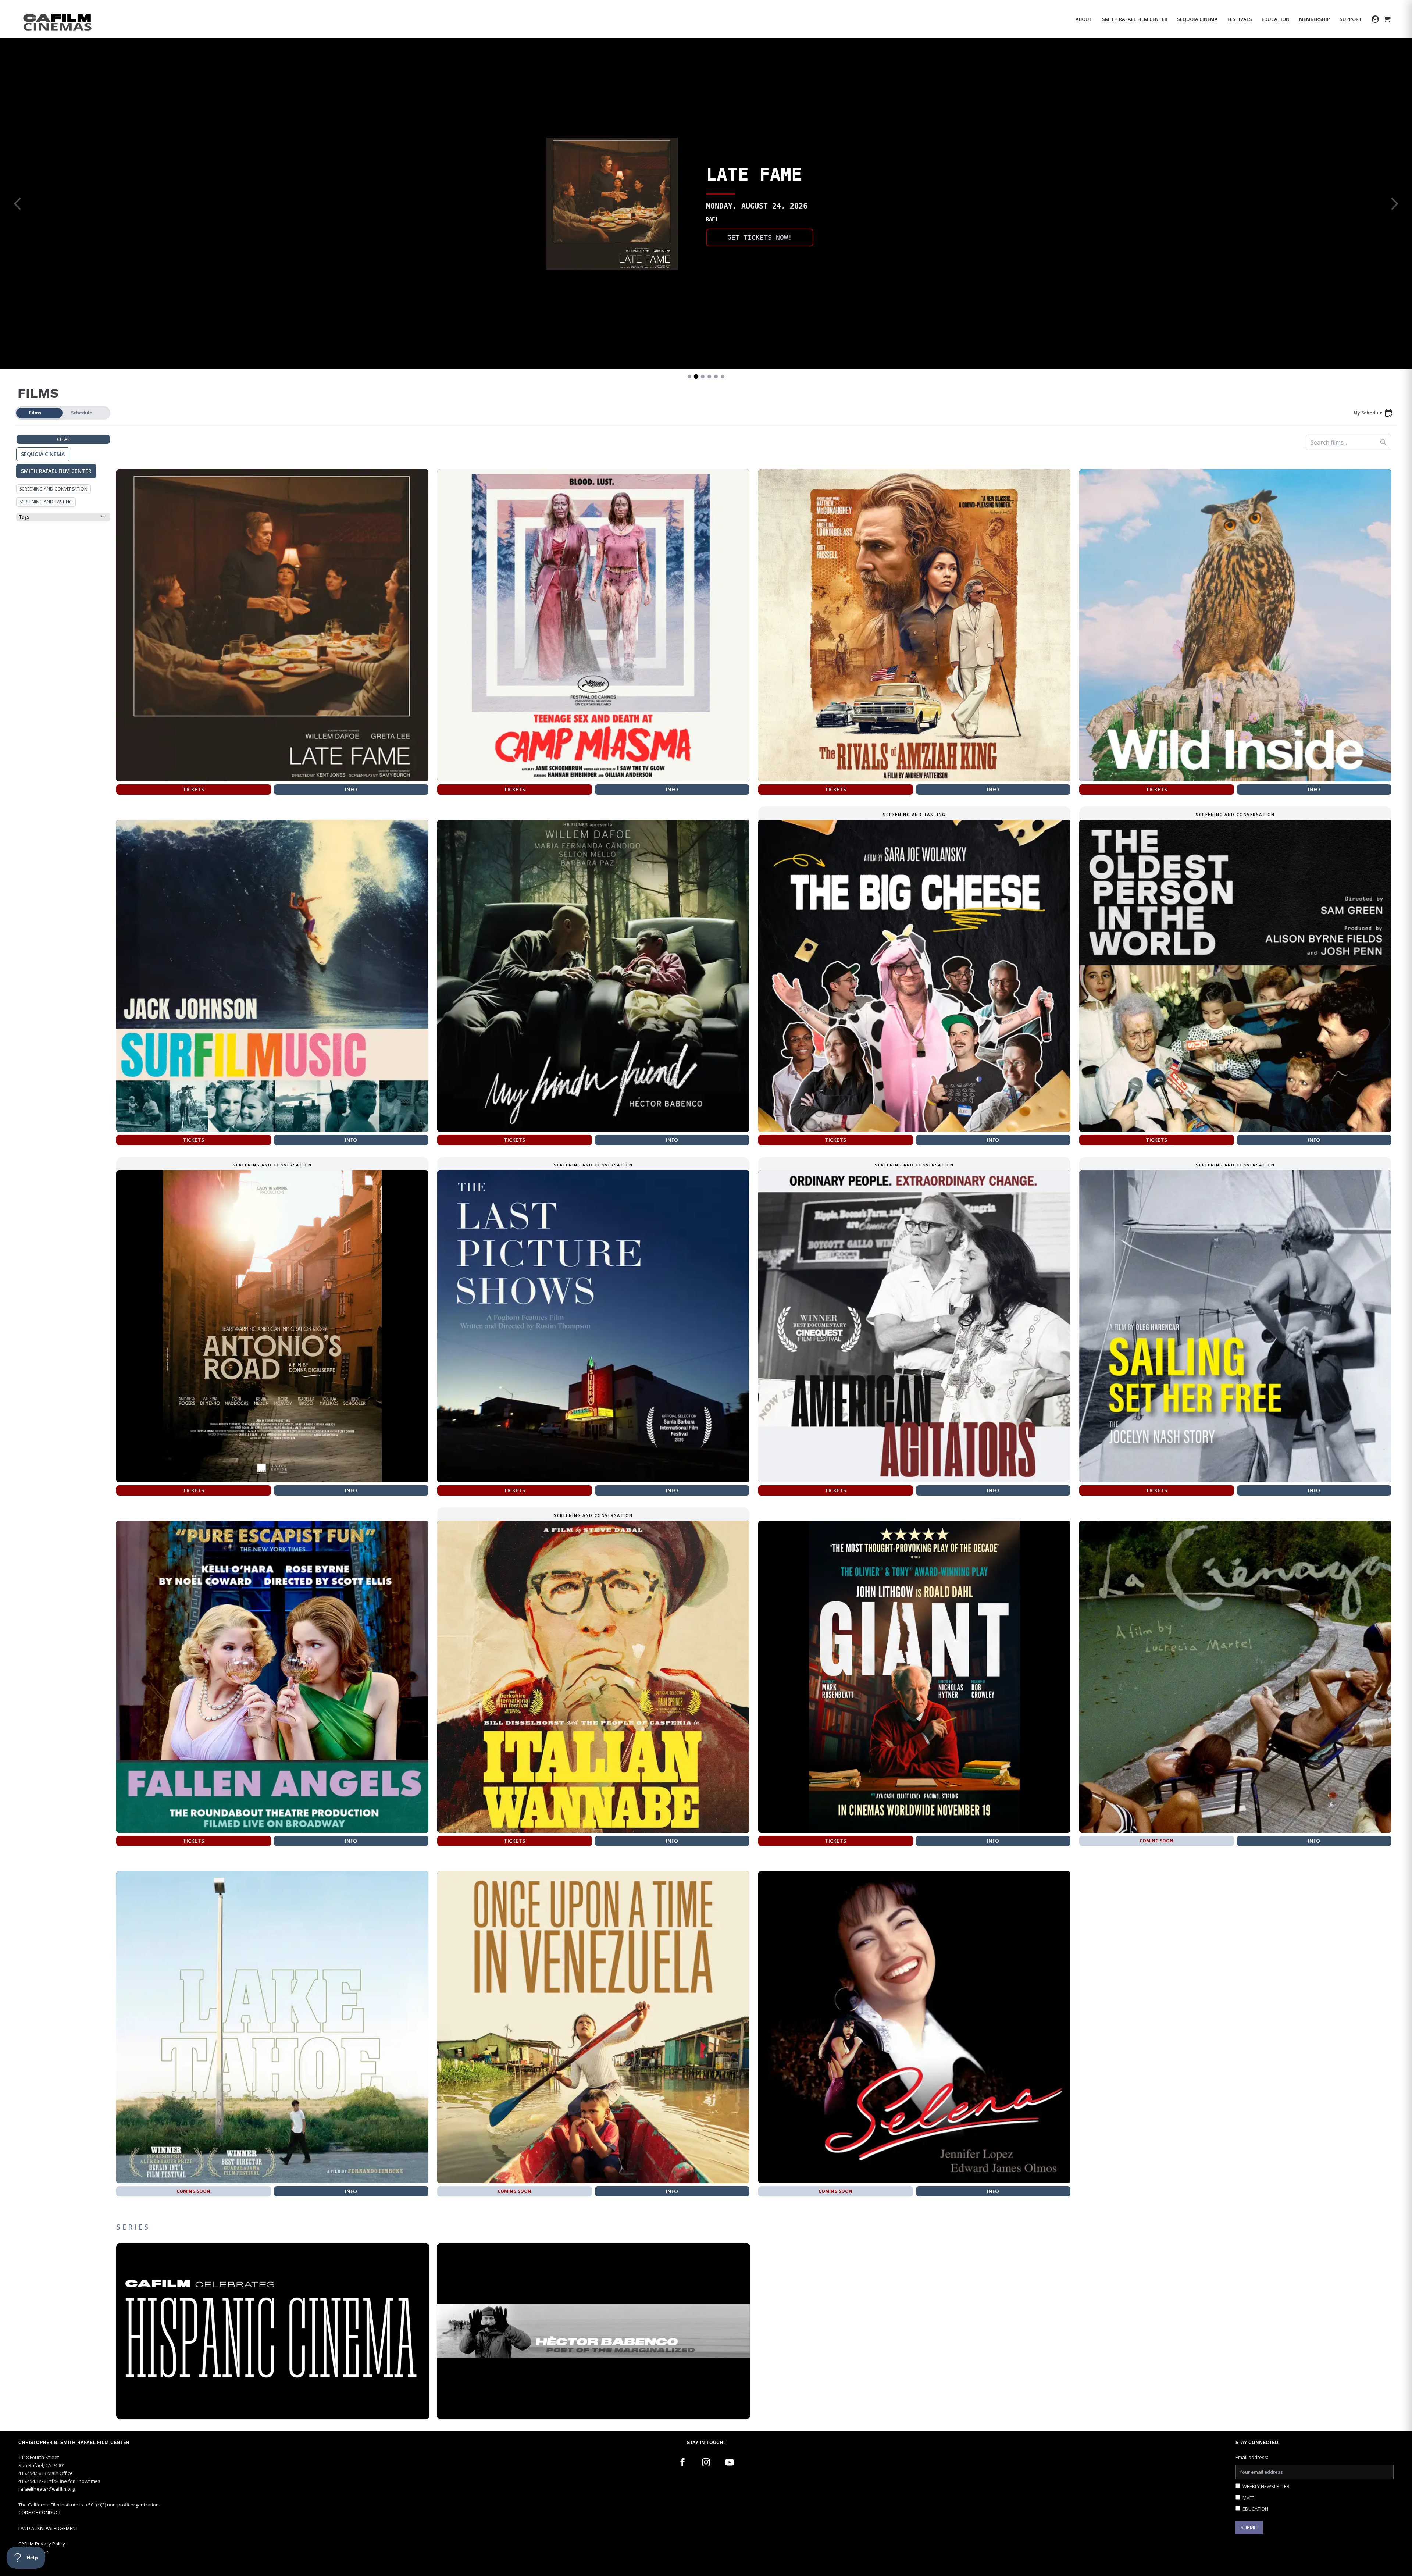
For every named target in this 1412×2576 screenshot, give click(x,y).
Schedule (82, 413)
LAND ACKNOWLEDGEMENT (48, 2528)
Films (35, 413)
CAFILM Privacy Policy (42, 2544)
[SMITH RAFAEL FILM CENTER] (58, 19)
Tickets (193, 789)
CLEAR (63, 439)
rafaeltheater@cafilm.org (47, 2489)
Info (351, 789)
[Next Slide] (1394, 204)
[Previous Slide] (18, 204)
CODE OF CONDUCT (40, 2512)
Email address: (1252, 2457)
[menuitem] (1084, 19)
